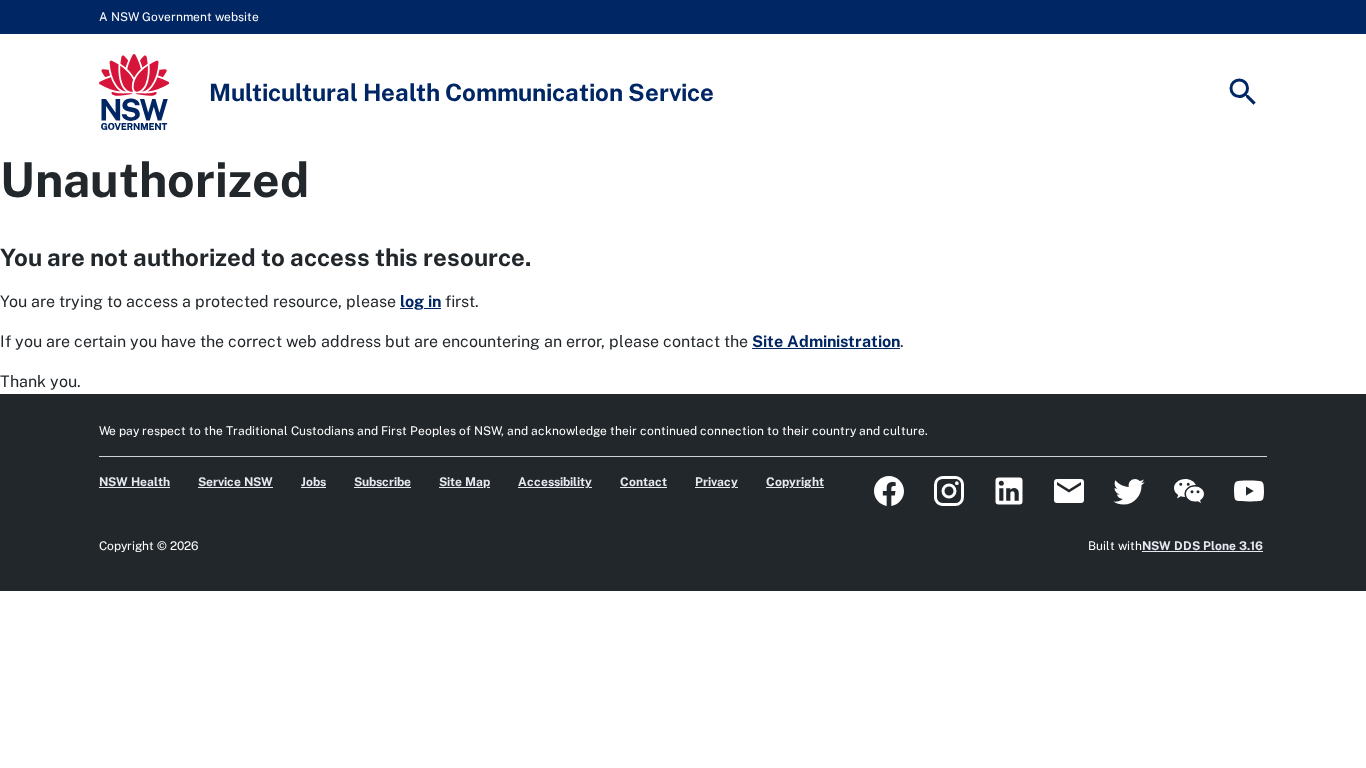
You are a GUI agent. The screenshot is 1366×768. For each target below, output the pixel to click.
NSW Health (134, 482)
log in (420, 301)
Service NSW (235, 482)
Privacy (716, 482)
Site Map (464, 482)
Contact (643, 482)
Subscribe (382, 482)
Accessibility (555, 482)
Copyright (795, 482)
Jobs (313, 482)
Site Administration (826, 341)
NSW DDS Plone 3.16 (1202, 546)
